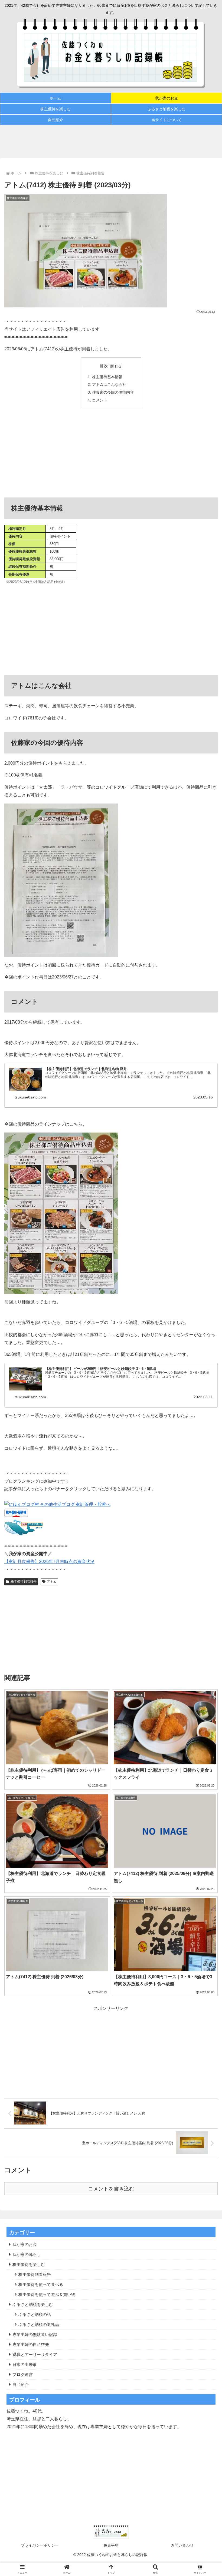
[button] (205, 1405)
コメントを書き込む (111, 2189)
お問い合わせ (182, 2545)
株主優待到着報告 (24, 1582)
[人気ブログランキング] (24, 1534)
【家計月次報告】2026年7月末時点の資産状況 (49, 1561)
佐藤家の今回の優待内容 (113, 392)
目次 (104, 366)
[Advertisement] (111, 141)
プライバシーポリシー (40, 2545)
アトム (52, 1582)
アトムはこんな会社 (109, 384)
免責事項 (111, 2545)
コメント (100, 400)
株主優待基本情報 (107, 377)
